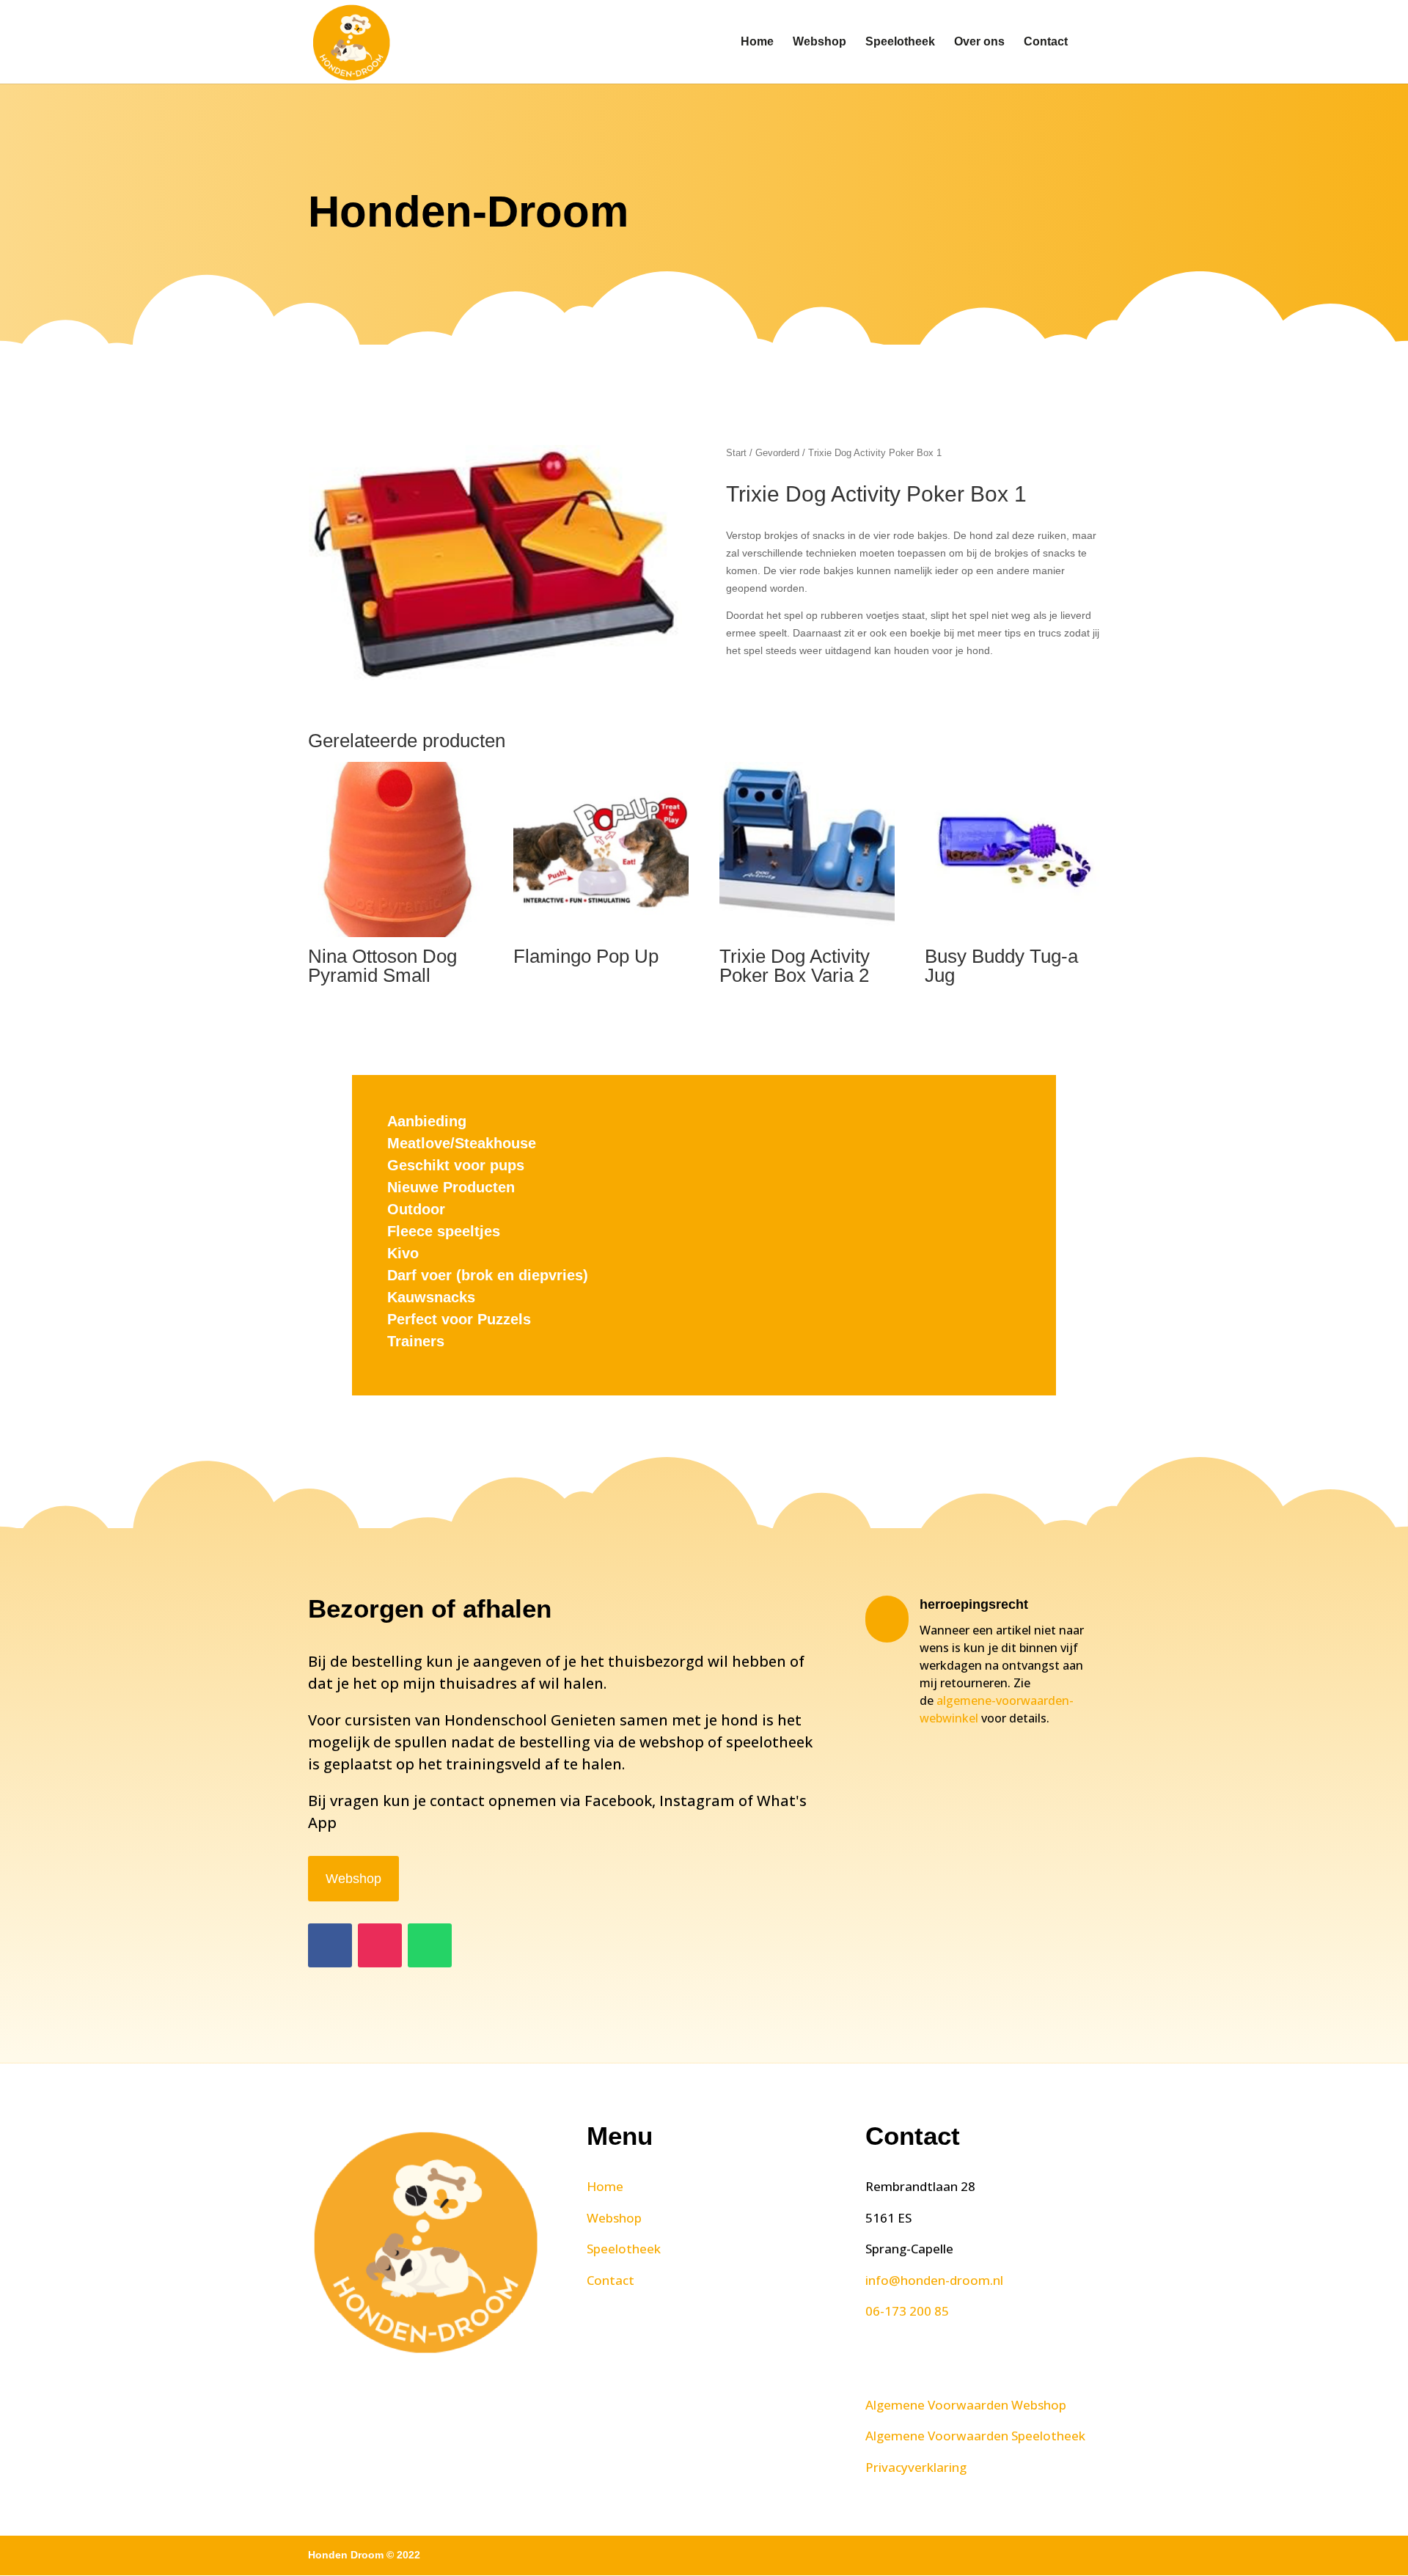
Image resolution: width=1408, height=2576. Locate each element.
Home (757, 42)
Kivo (403, 1253)
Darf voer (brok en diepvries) (488, 1275)
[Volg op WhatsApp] (430, 1945)
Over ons (979, 42)
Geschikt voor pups (456, 1165)
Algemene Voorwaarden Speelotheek (975, 2436)
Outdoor (416, 1209)
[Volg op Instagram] (380, 1945)
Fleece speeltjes (444, 1231)
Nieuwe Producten (451, 1187)
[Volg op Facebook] (330, 1945)
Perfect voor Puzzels (459, 1319)
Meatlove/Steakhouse (462, 1143)
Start (736, 453)
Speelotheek (900, 42)
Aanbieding (427, 1121)
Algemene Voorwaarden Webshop (966, 2405)
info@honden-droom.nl (934, 2280)
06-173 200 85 (907, 2311)
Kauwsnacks (431, 1297)
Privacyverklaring (916, 2467)
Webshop (819, 42)
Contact (1046, 42)
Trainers (416, 1341)
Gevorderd (777, 453)
